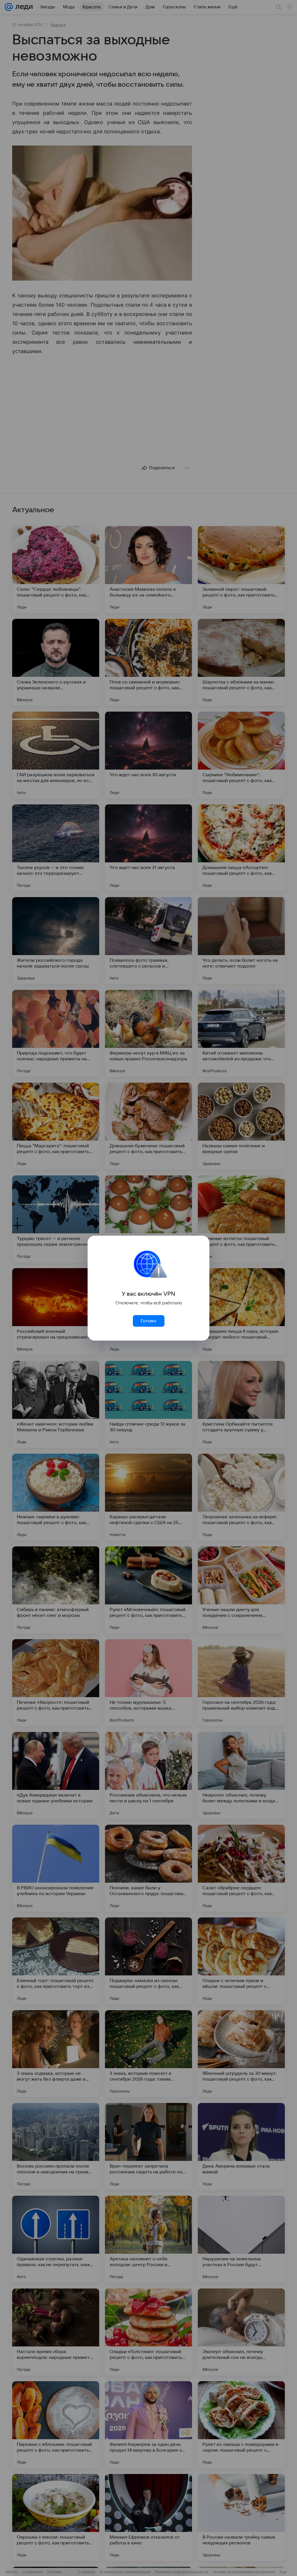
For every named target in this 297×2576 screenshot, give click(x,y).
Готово (148, 1321)
